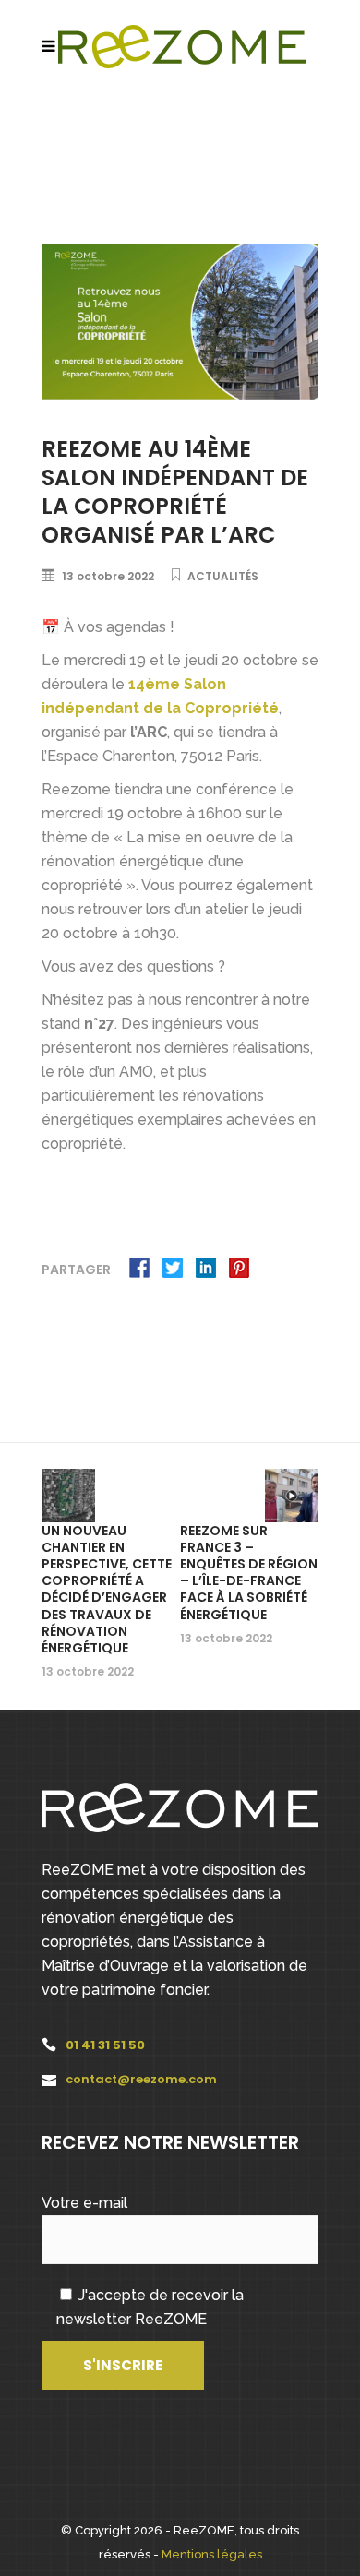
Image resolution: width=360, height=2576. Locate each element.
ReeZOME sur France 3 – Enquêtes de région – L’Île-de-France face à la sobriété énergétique (249, 1573)
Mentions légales (212, 2554)
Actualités (223, 576)
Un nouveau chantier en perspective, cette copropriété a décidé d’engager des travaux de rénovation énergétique (107, 1589)
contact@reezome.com (141, 2079)
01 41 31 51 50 (105, 2045)
